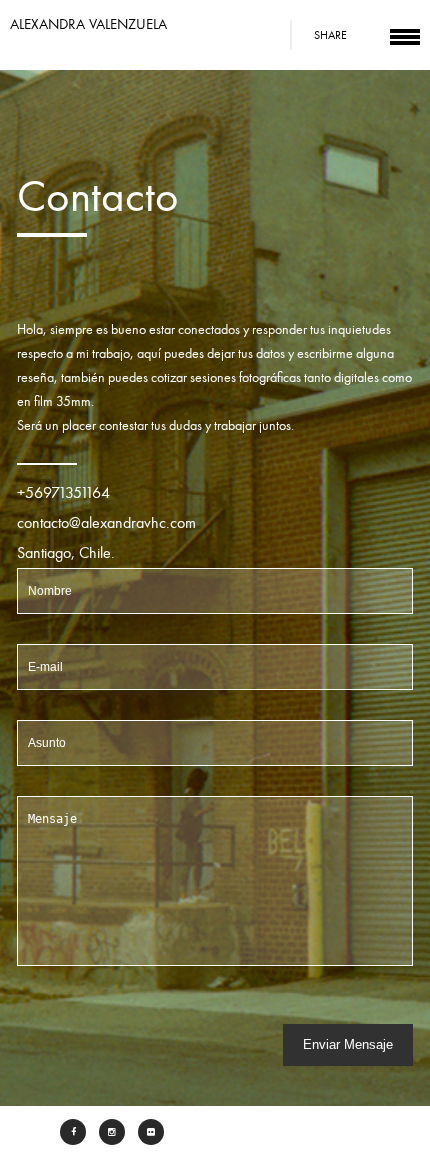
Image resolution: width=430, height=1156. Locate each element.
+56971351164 (63, 493)
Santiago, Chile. (66, 553)
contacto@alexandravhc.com (106, 523)
